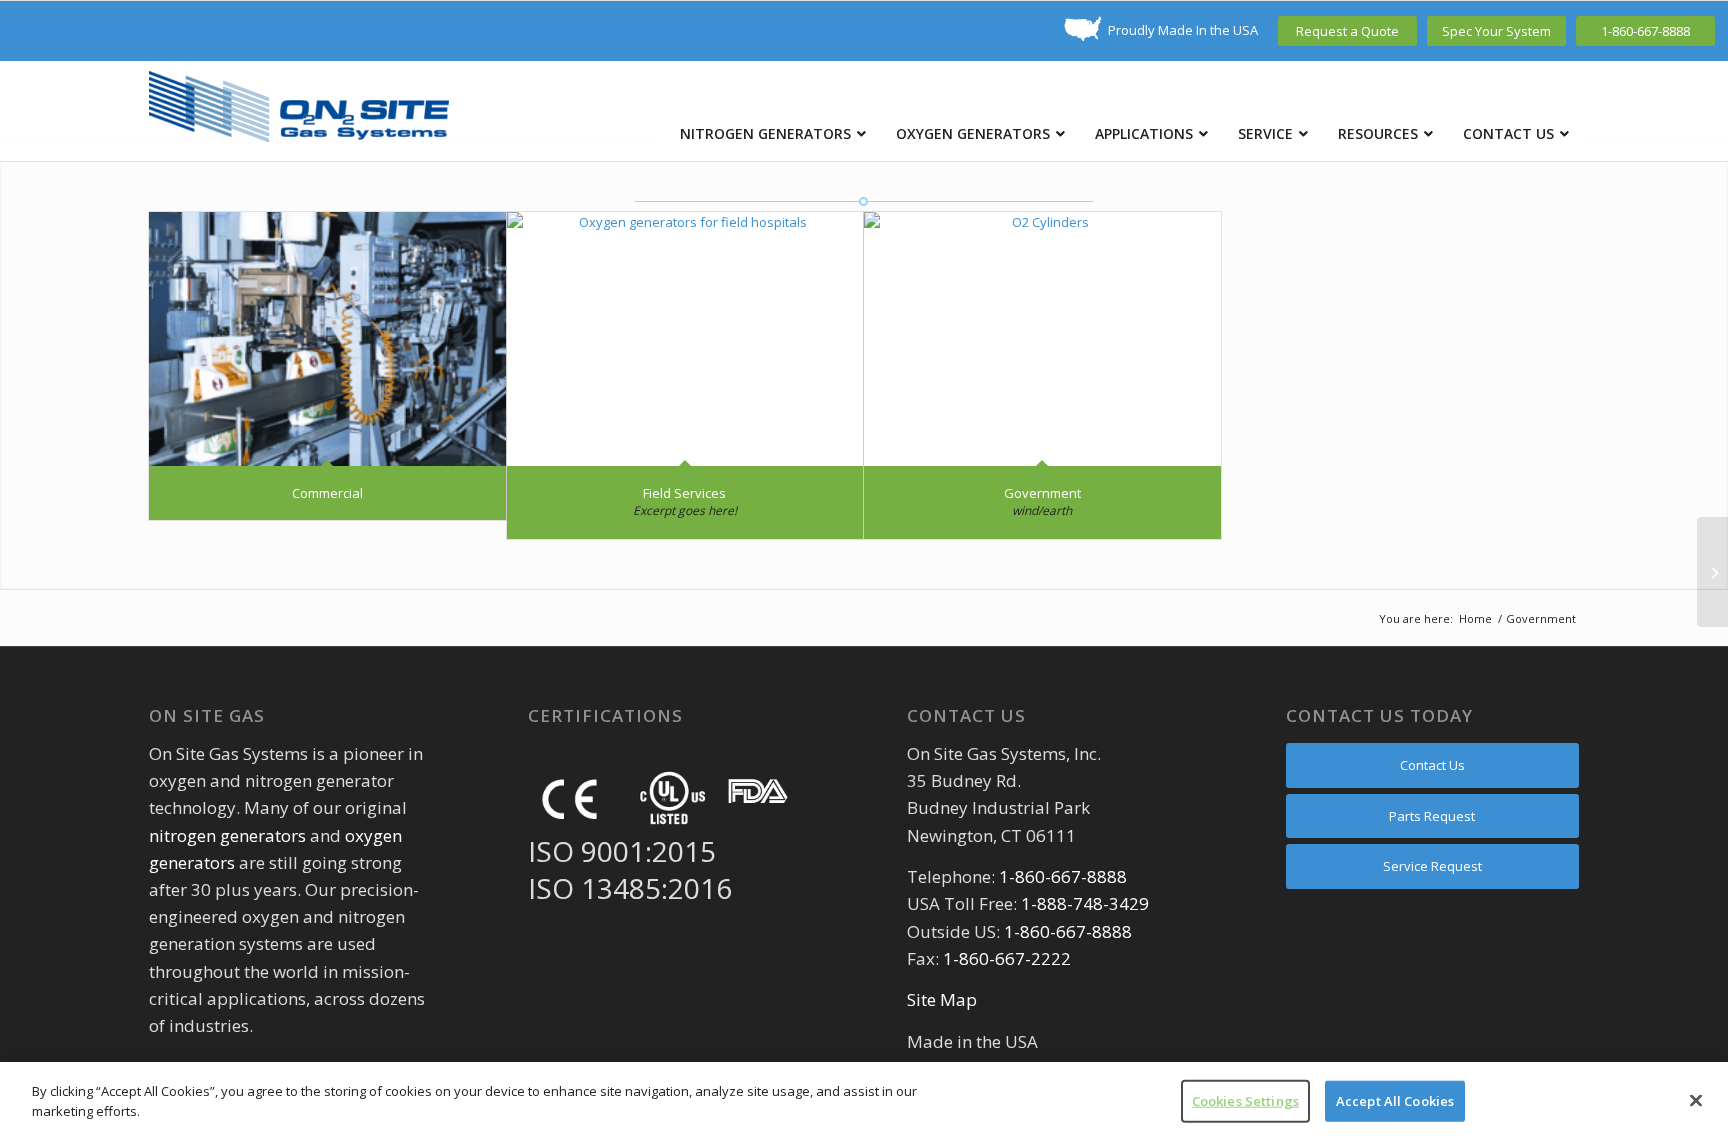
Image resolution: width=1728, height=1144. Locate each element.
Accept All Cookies (1395, 1101)
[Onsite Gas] (299, 111)
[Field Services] (685, 339)
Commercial (327, 493)
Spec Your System (1496, 31)
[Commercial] (327, 339)
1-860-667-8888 (1645, 31)
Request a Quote (1347, 31)
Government (1042, 493)
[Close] (1696, 1100)
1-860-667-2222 (1007, 958)
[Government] (1042, 339)
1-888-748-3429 (1085, 903)
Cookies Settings (1245, 1101)
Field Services (684, 493)
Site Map (942, 999)
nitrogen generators (227, 835)
